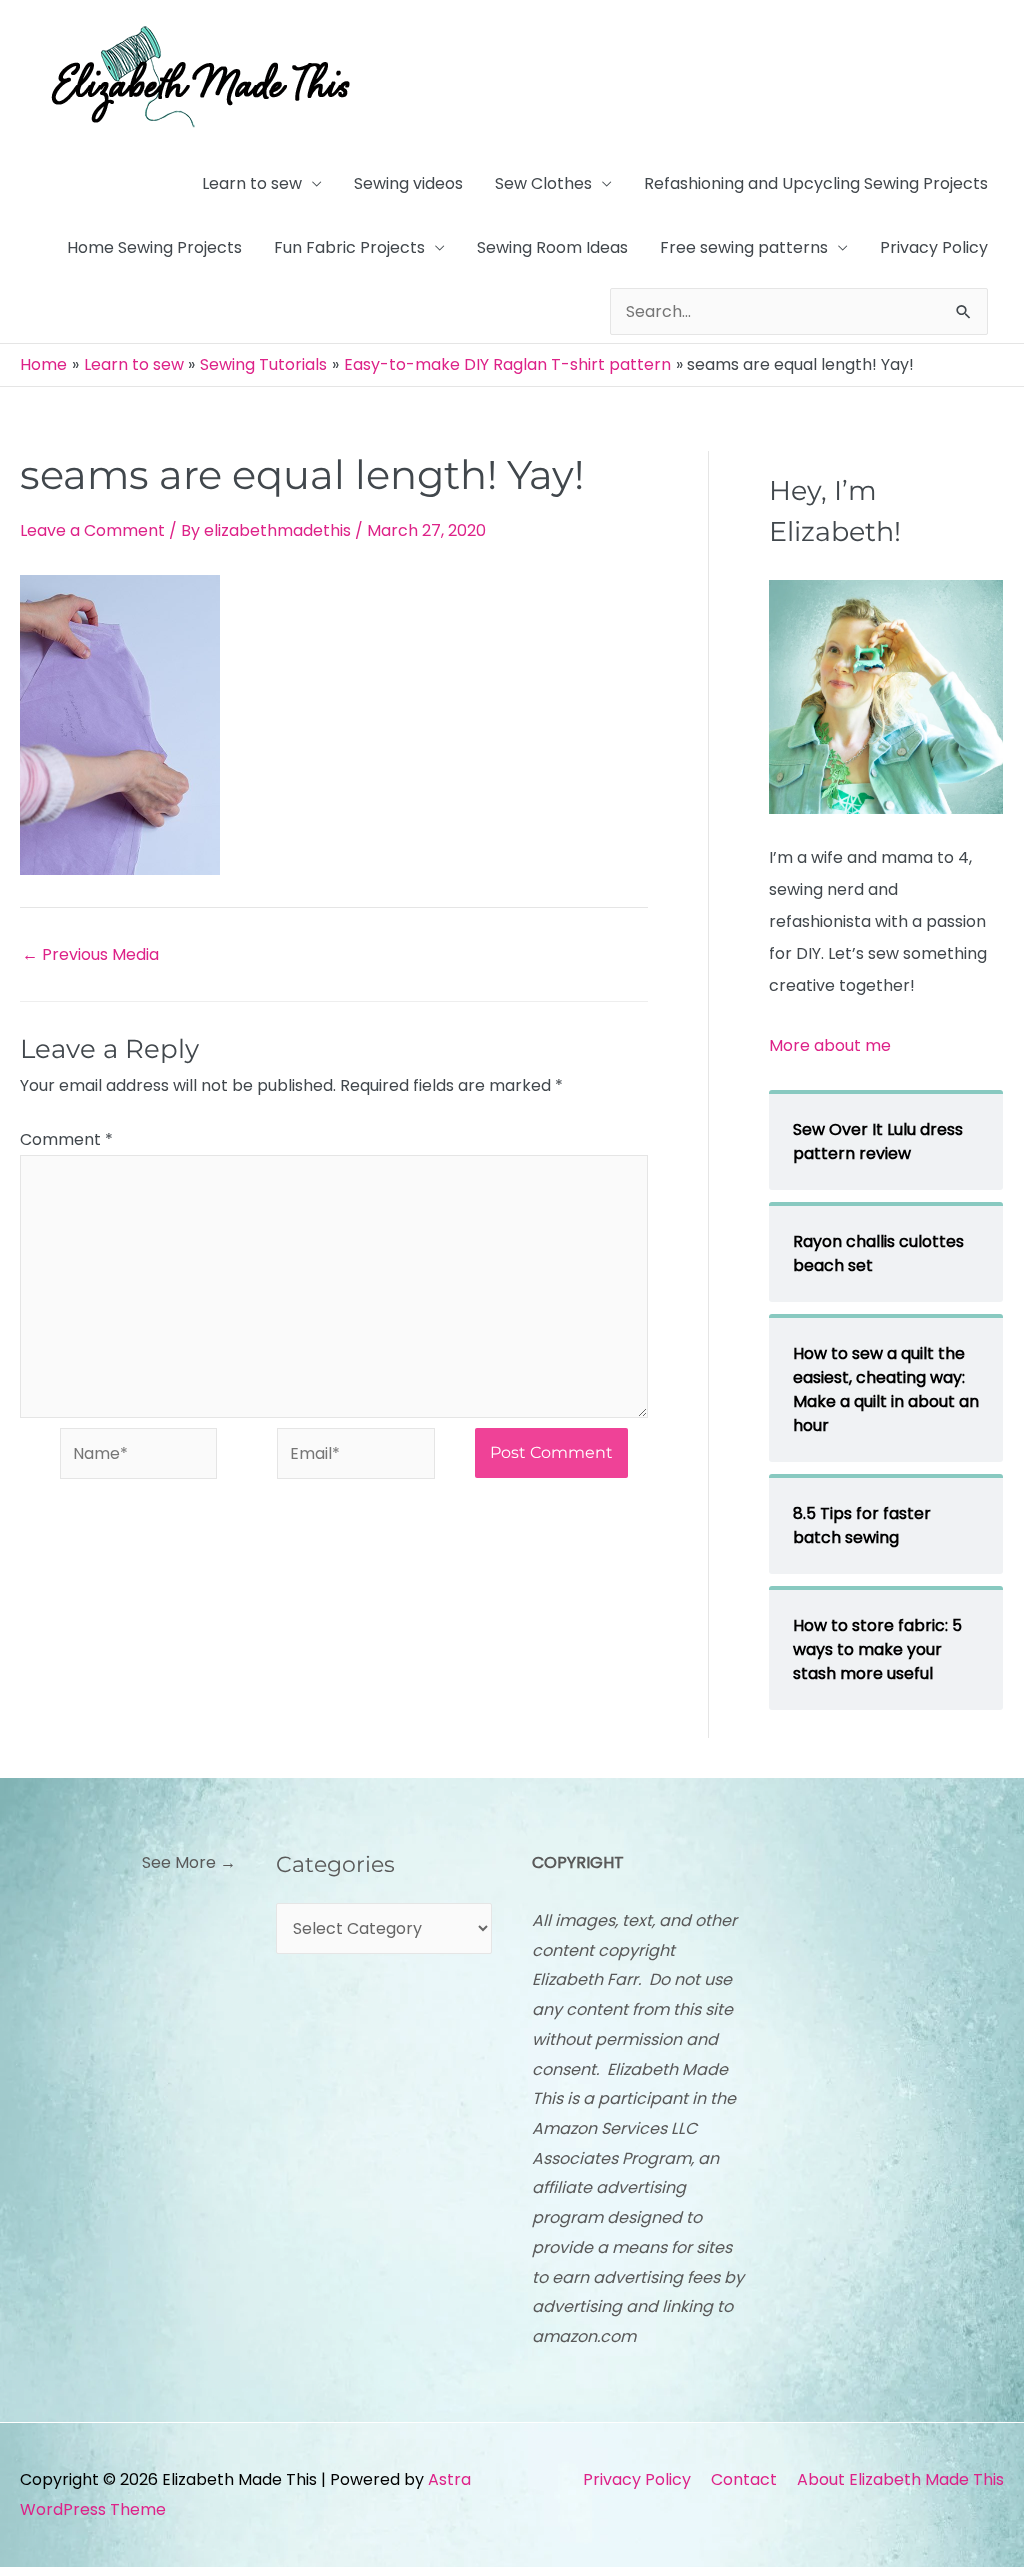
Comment (66, 1139)
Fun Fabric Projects (349, 247)
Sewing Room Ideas (552, 247)
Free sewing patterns (744, 247)
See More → (189, 1862)
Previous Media (90, 955)
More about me (830, 1045)
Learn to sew (252, 183)
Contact (744, 2479)
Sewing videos (408, 183)
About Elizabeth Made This (900, 2479)
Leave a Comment (92, 530)
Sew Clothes (543, 183)
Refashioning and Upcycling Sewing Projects (816, 183)
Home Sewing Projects (154, 247)
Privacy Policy (934, 247)
